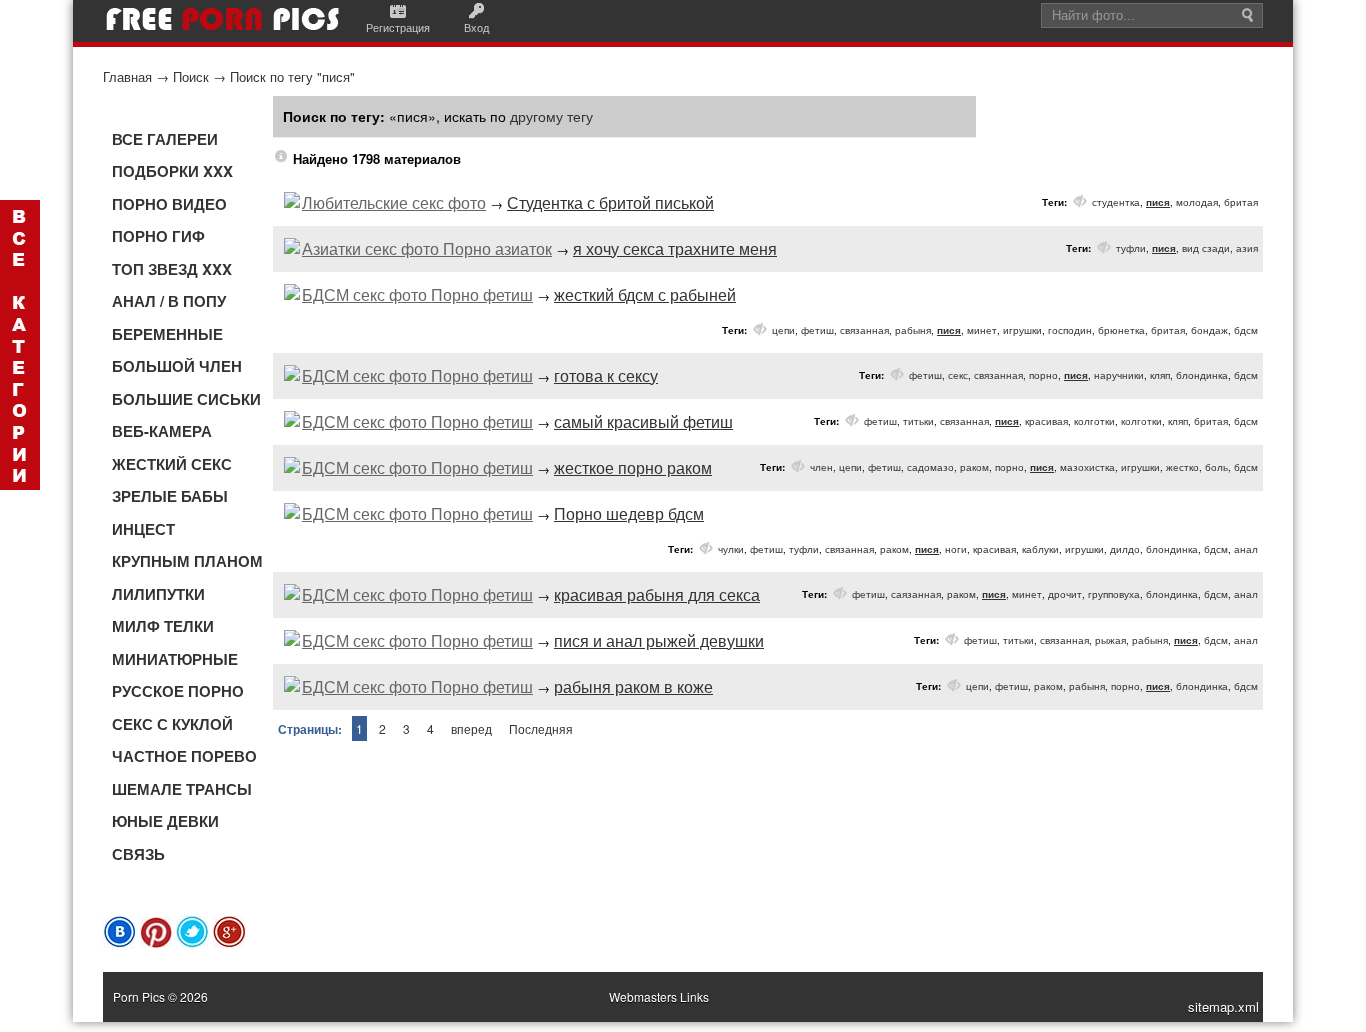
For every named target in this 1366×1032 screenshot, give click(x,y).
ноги (956, 549)
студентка (1116, 202)
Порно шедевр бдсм (629, 513)
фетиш (817, 330)
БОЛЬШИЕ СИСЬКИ (186, 399)
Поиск (191, 76)
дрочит (1065, 594)
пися (1158, 202)
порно (1043, 375)
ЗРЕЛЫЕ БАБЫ (170, 496)
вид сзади (1206, 248)
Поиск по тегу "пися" (292, 76)
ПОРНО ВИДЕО (169, 204)
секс (958, 375)
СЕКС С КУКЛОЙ (172, 724)
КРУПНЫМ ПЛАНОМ (187, 561)
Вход (476, 27)
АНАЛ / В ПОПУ (169, 301)
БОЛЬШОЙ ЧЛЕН (177, 366)
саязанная (916, 594)
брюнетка (1121, 330)
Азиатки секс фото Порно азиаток (427, 248)
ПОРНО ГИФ (158, 236)
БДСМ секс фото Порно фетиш (417, 294)
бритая (1241, 202)
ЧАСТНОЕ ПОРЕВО (184, 756)
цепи (783, 330)
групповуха (1114, 594)
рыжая (1110, 640)
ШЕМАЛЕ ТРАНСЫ (182, 789)
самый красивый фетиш (643, 421)
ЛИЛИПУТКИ (158, 594)
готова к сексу (606, 375)
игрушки (1022, 330)
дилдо (1125, 549)
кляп (1160, 375)
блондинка (1202, 375)
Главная (127, 76)
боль (1216, 467)
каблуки (1040, 549)
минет (982, 330)
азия (1247, 248)
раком (974, 467)
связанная (864, 330)
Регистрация (398, 27)
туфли (1131, 248)
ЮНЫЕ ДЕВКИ (165, 821)
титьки (918, 421)
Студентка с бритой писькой (610, 202)
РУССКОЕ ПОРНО (178, 691)
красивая (1046, 421)
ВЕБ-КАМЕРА (162, 431)
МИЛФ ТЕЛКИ (163, 626)
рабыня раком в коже (633, 686)
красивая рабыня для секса (657, 594)
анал (1246, 549)
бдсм (1246, 330)
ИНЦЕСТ (143, 529)
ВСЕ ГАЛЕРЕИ (165, 139)
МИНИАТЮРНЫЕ (175, 659)
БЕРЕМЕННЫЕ (167, 334)
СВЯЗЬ (138, 854)
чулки (731, 549)
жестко (1182, 467)
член (821, 467)
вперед (471, 728)
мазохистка (1087, 467)
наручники (1119, 375)
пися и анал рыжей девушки (659, 640)
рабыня (913, 330)
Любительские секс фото (394, 202)
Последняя (541, 728)
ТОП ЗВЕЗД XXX (172, 269)
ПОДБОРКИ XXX (172, 171)
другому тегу (551, 116)
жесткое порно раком (633, 467)
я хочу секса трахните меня (675, 248)
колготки (1094, 421)
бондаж (1209, 330)
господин (1070, 330)
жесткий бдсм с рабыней (645, 294)
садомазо (930, 467)
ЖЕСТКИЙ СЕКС (172, 464)
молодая (1197, 202)
